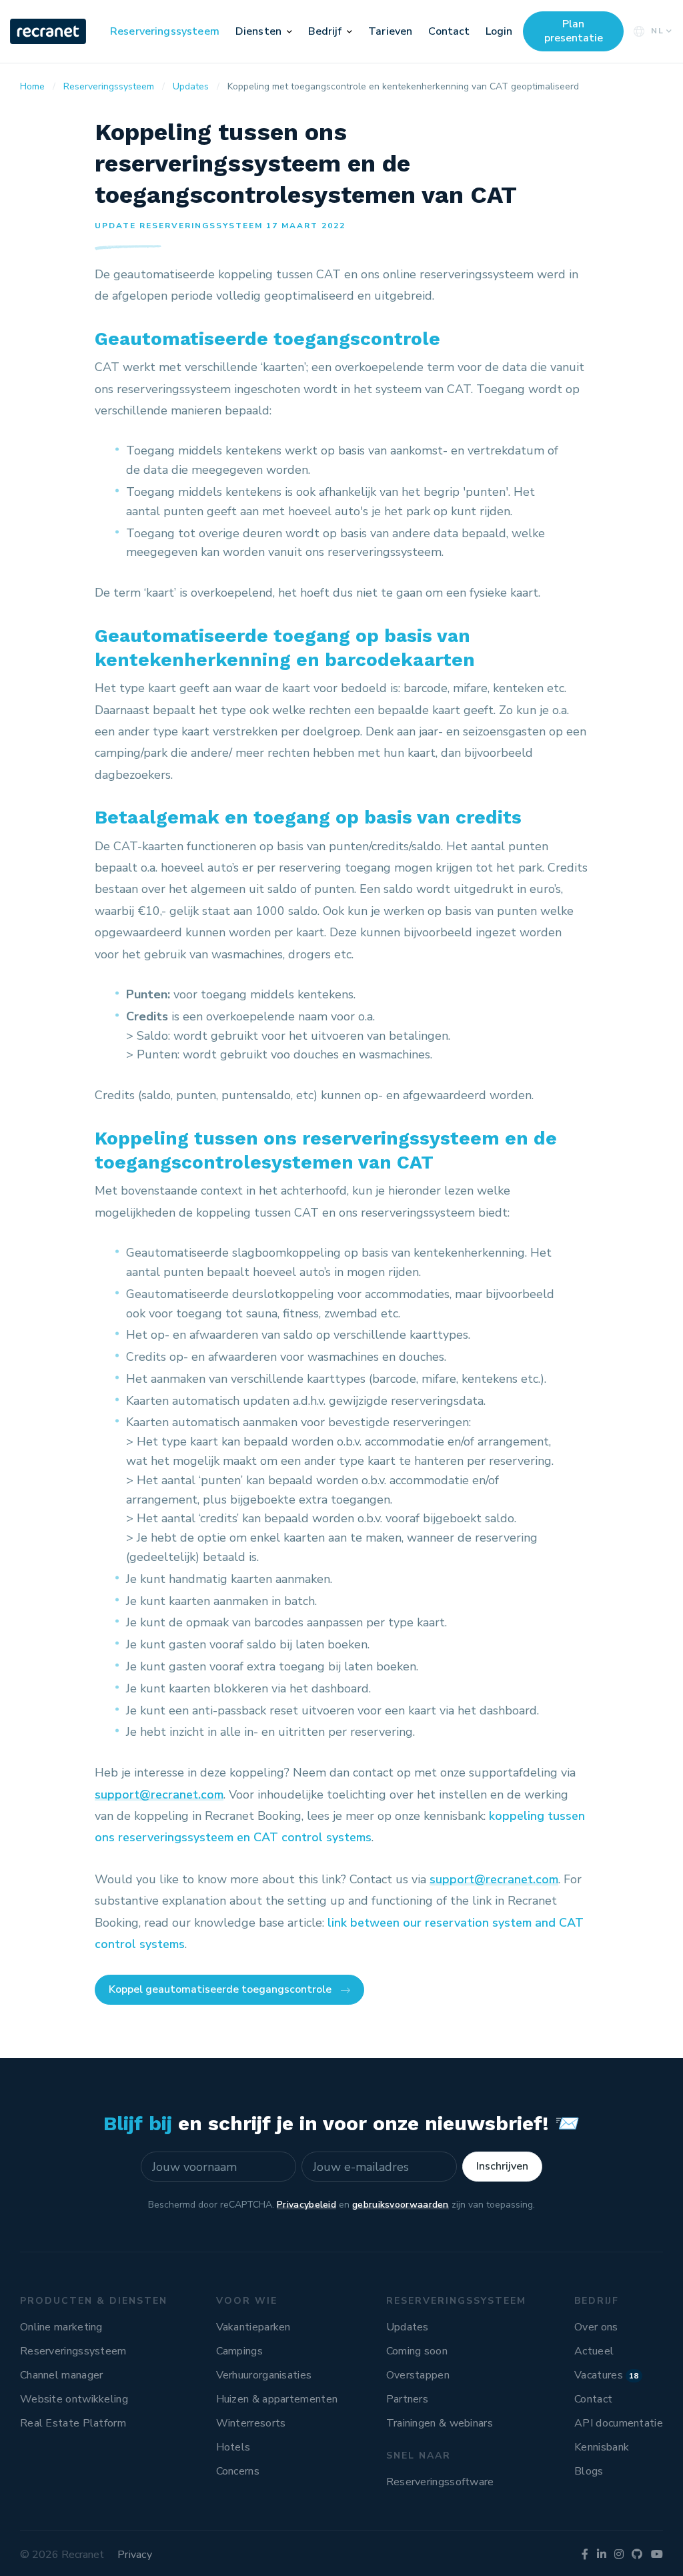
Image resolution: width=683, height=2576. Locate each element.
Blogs (589, 2471)
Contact (449, 31)
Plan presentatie (574, 31)
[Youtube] (657, 2555)
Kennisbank (602, 2447)
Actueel (594, 2351)
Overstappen (418, 2375)
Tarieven (390, 31)
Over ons (596, 2327)
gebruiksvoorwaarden (401, 2205)
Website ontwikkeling (74, 2399)
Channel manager (62, 2375)
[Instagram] (619, 2555)
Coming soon (417, 2351)
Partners (407, 2399)
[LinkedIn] (602, 2555)
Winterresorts (251, 2423)
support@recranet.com (159, 1795)
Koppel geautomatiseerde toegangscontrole (220, 1989)
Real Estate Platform (73, 2423)
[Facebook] (585, 2555)
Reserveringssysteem (165, 31)
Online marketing (61, 2327)
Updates (408, 2327)
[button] (289, 31)
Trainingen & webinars (440, 2423)
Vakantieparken (253, 2327)
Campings (239, 2351)
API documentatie (619, 2423)
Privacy (135, 2555)
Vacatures (607, 2375)
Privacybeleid (306, 2205)
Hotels (233, 2447)
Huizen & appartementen (277, 2399)
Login (499, 31)
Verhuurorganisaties (264, 2375)
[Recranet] (49, 31)
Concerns (238, 2471)
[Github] (637, 2555)
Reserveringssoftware (440, 2482)
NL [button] (658, 31)
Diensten (258, 31)
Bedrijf (325, 31)
